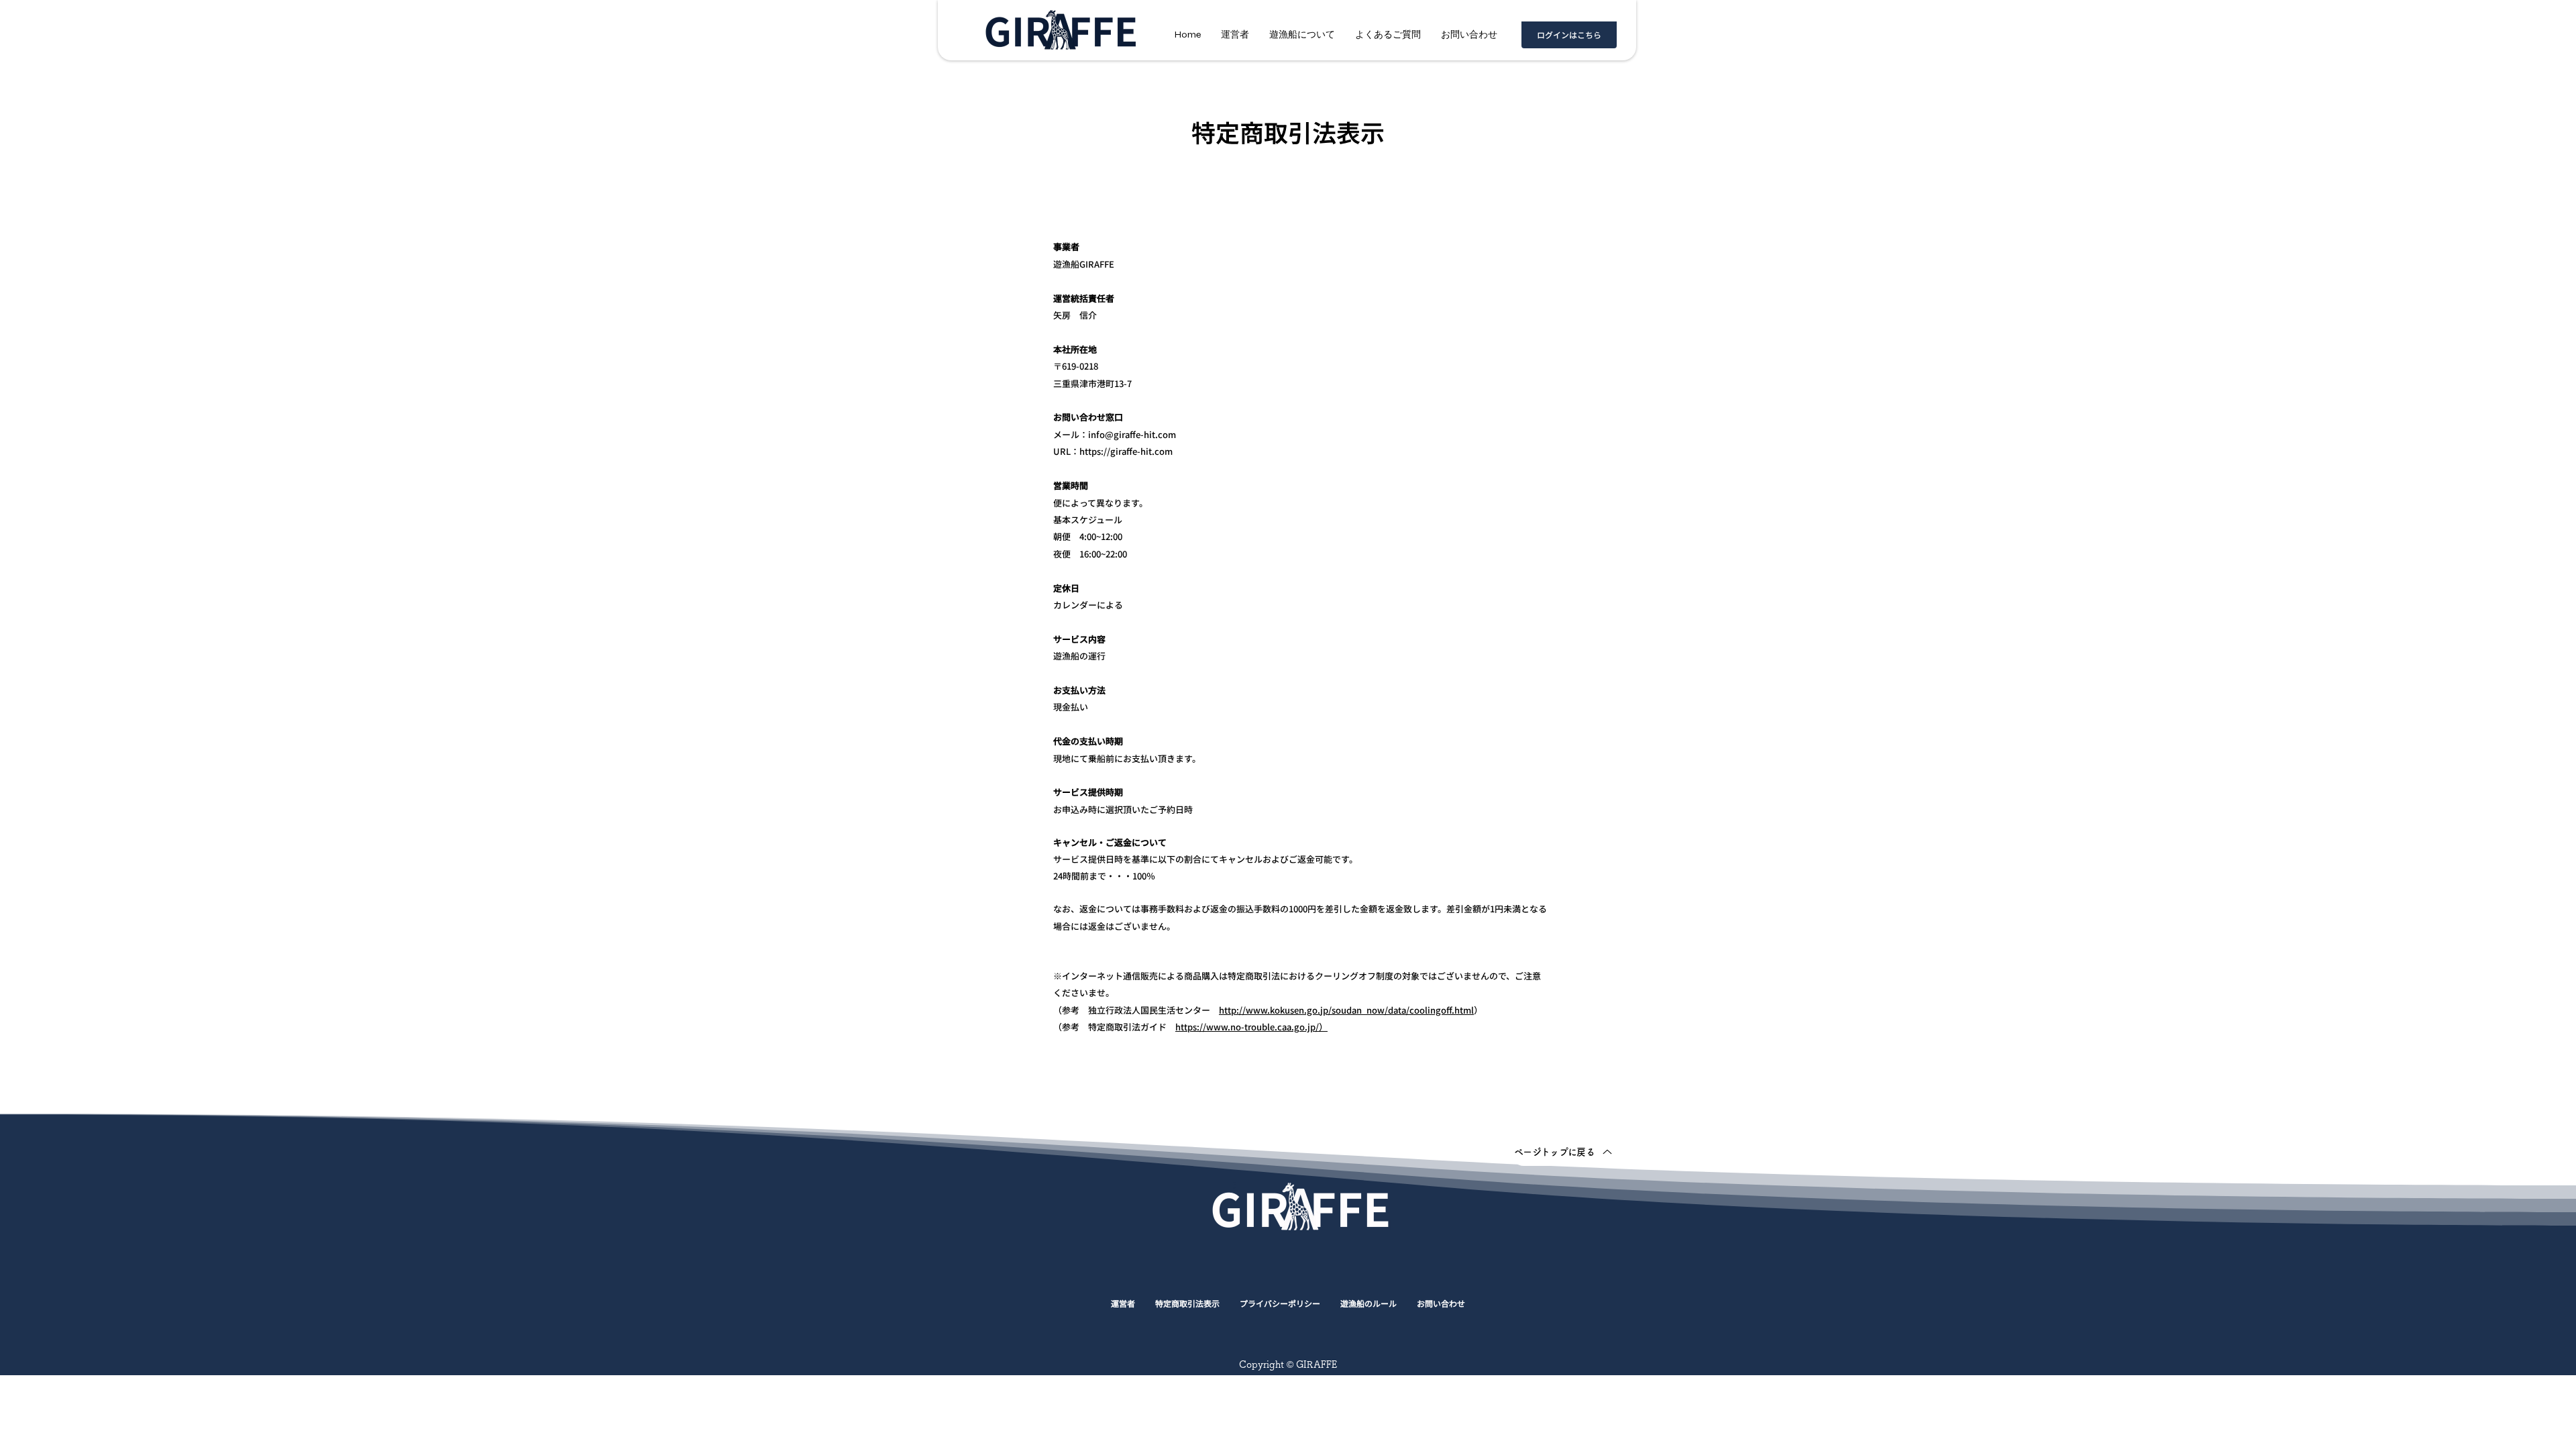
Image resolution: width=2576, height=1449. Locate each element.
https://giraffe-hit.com (1126, 451)
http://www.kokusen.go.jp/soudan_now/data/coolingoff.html (1346, 1010)
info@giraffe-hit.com (1132, 434)
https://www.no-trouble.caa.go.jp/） (1251, 1027)
